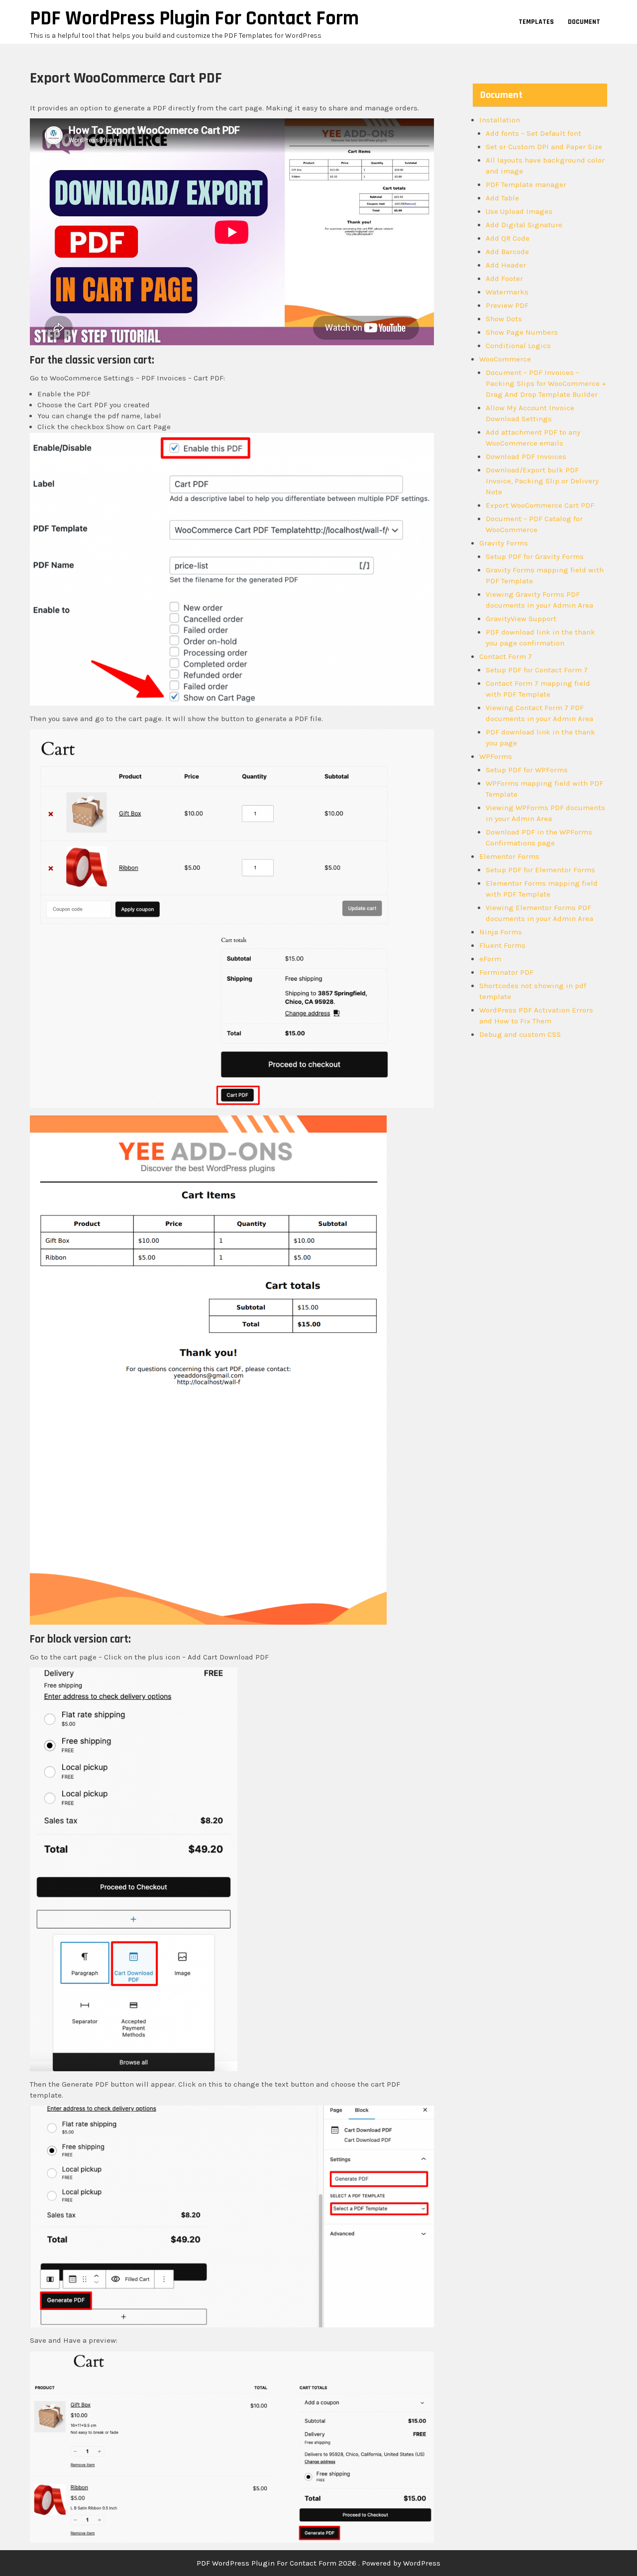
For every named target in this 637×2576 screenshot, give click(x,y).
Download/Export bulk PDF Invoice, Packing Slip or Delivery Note (542, 481)
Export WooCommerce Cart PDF (540, 505)
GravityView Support (521, 619)
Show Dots (504, 319)
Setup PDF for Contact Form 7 (537, 670)
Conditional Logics (518, 346)
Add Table (502, 198)
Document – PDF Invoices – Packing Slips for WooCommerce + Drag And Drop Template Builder (546, 383)
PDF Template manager (526, 184)
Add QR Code (508, 238)
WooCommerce (505, 359)
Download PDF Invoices (526, 457)
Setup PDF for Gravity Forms (535, 556)
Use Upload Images (519, 211)
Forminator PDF (506, 972)
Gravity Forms (504, 543)
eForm (490, 959)
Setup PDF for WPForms (527, 770)
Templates (536, 22)
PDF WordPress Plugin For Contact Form (194, 19)
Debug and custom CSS (520, 1034)
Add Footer (504, 278)
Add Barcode (507, 252)
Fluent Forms (502, 945)
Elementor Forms (509, 856)
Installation (500, 120)
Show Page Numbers (522, 332)
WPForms (496, 756)
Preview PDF (507, 305)
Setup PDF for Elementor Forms (540, 870)
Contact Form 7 (506, 656)
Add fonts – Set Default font (533, 133)
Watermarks (507, 292)
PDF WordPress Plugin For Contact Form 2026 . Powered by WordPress (318, 2563)
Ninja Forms (501, 932)
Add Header (506, 265)
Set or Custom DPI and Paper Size (544, 147)
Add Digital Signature (524, 225)
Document (584, 22)
